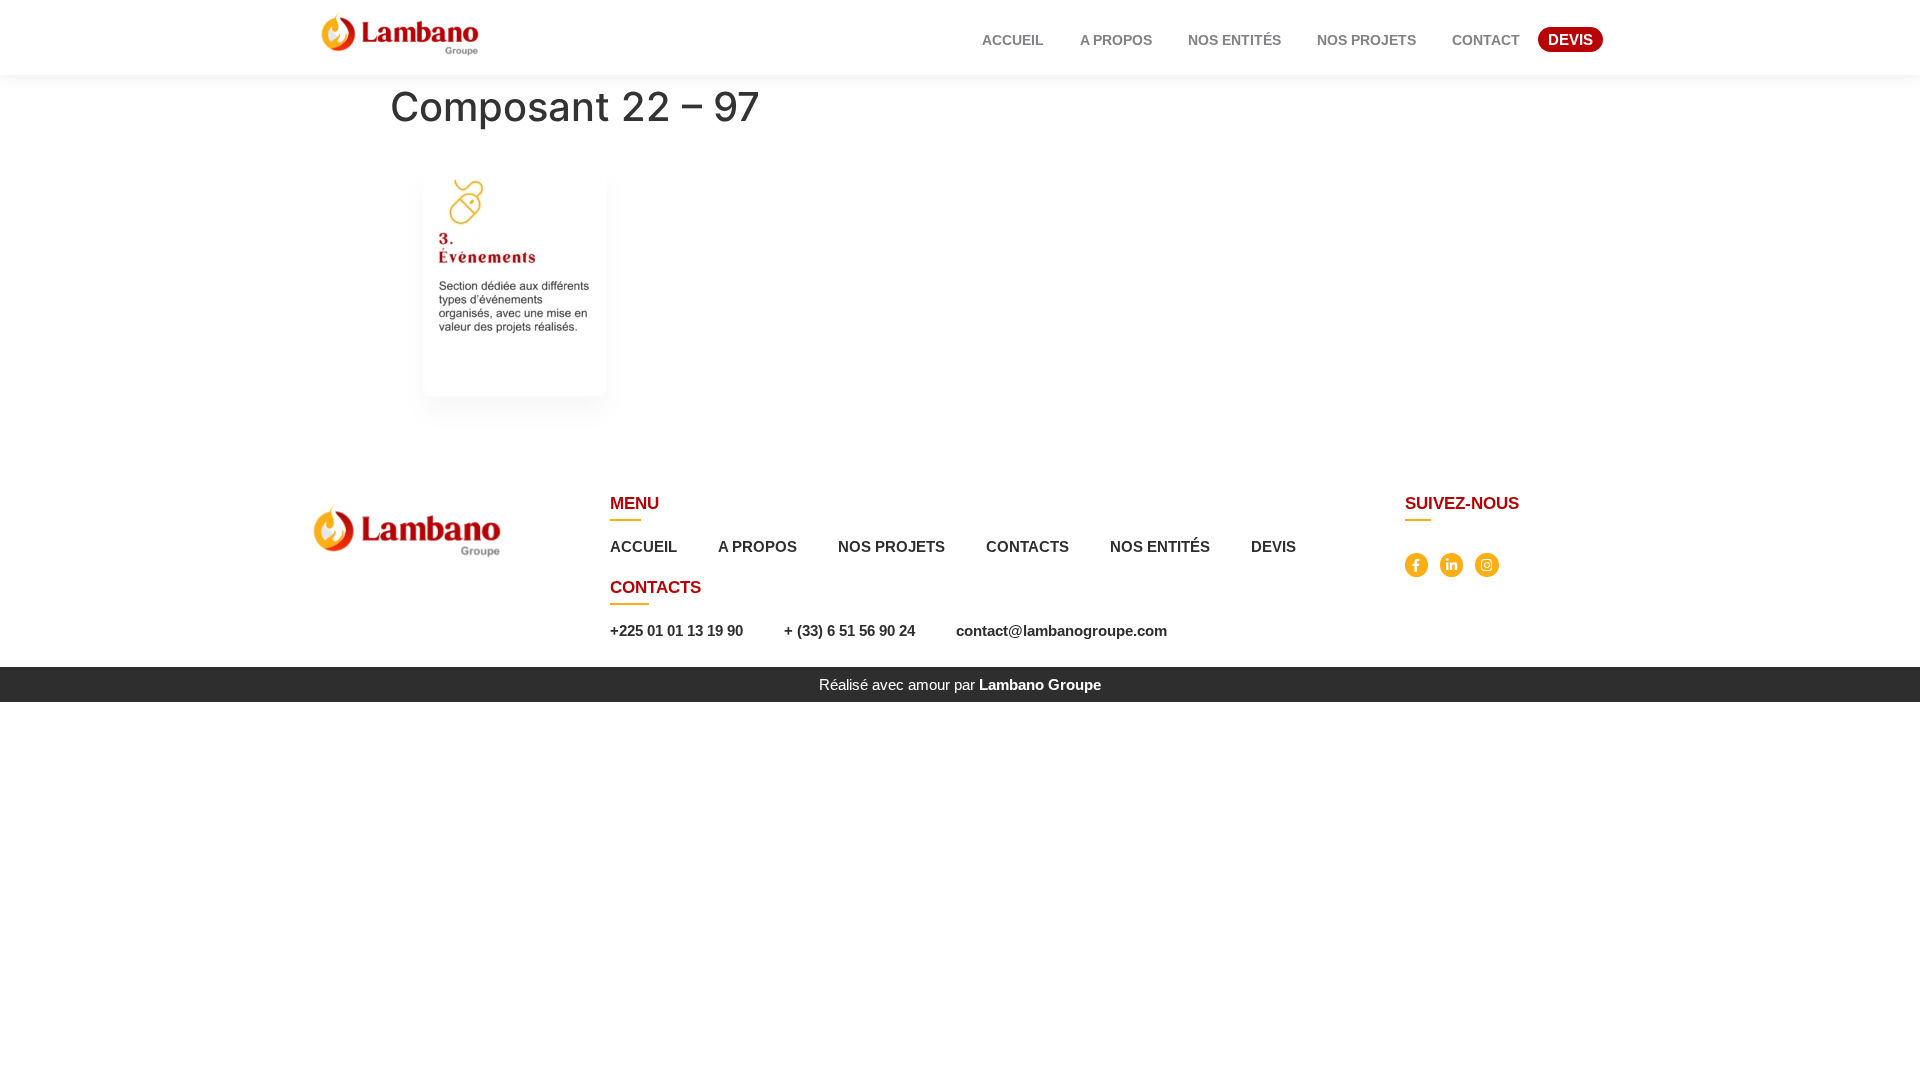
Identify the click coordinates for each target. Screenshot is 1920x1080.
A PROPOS (1116, 40)
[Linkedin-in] (1451, 564)
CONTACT (1486, 40)
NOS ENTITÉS (1234, 40)
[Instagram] (1486, 564)
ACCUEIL (1013, 40)
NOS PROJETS (1366, 40)
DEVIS (1570, 39)
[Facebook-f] (1416, 564)
